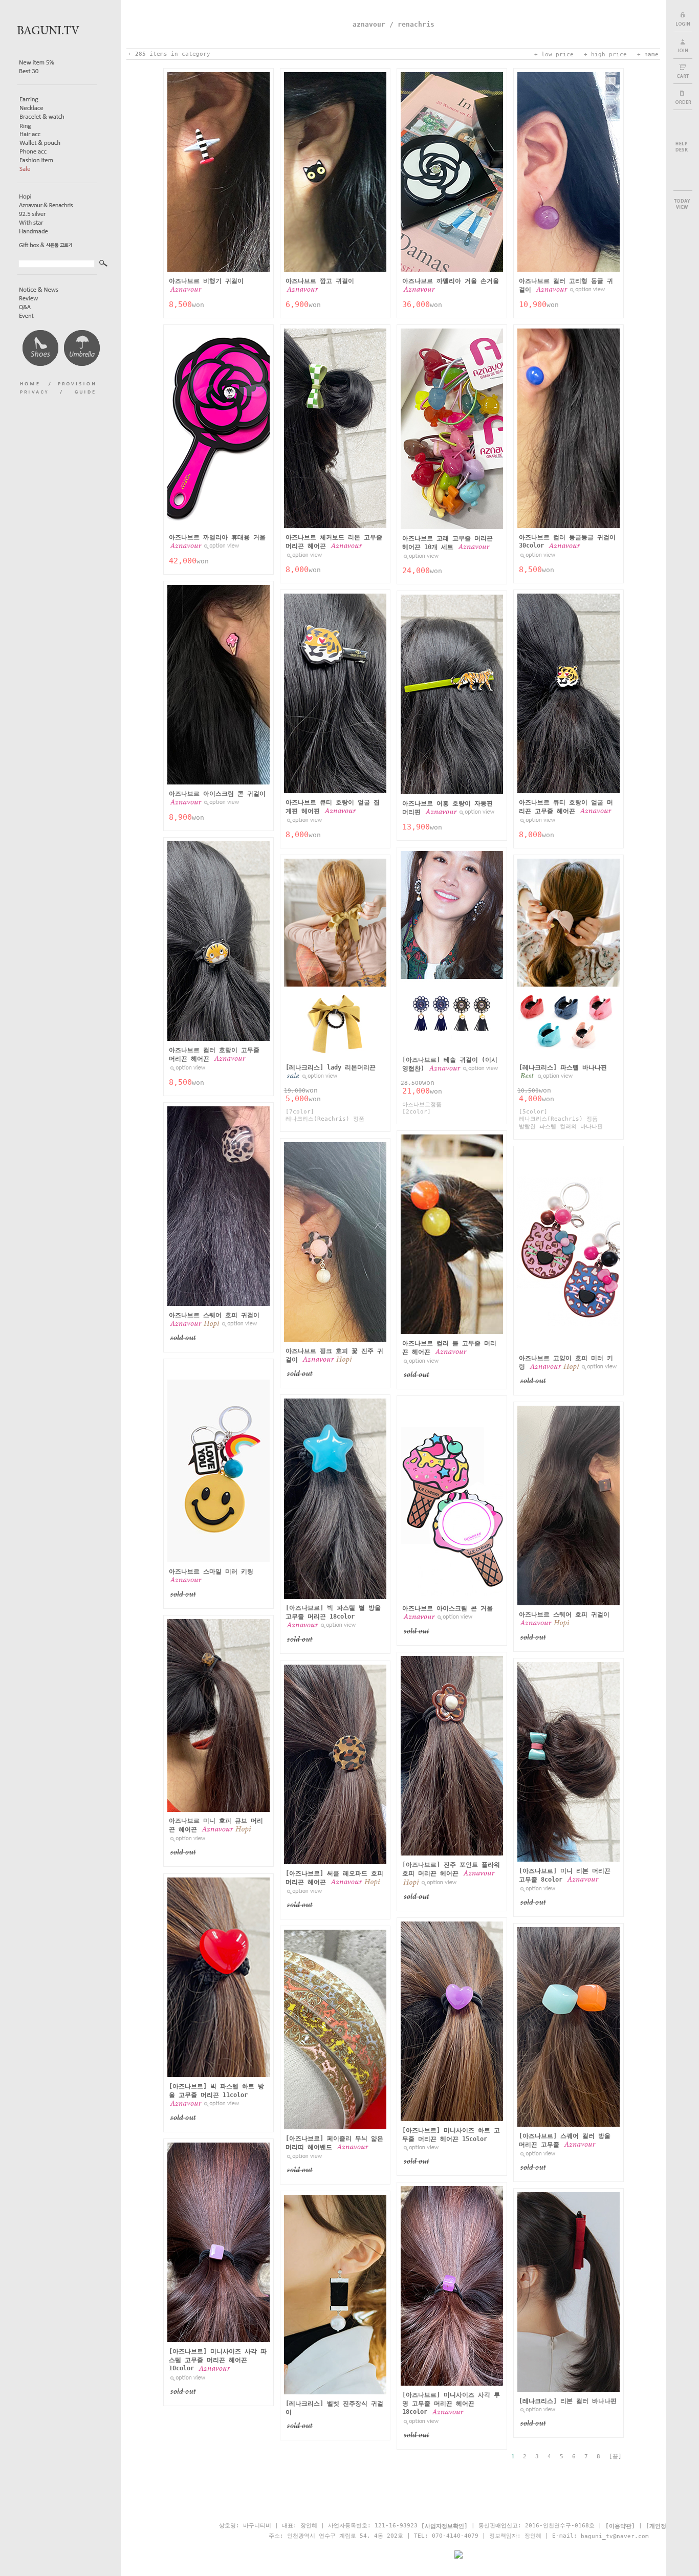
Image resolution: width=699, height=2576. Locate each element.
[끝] (615, 2457)
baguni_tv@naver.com (615, 2536)
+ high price (605, 54)
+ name (648, 54)
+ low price (554, 54)
